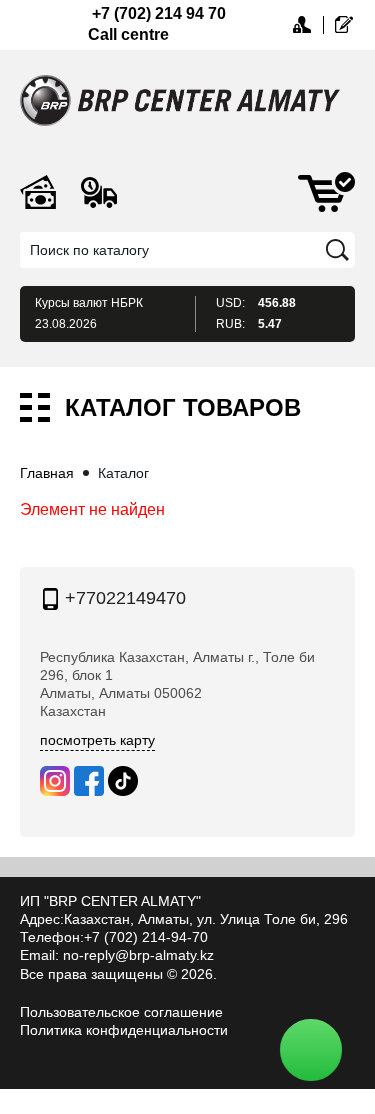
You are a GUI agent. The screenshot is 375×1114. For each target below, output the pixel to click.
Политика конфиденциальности (124, 1030)
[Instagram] (55, 781)
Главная (47, 473)
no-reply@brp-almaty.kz (138, 955)
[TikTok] (123, 781)
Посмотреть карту (97, 740)
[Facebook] (89, 781)
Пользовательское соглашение (121, 1012)
